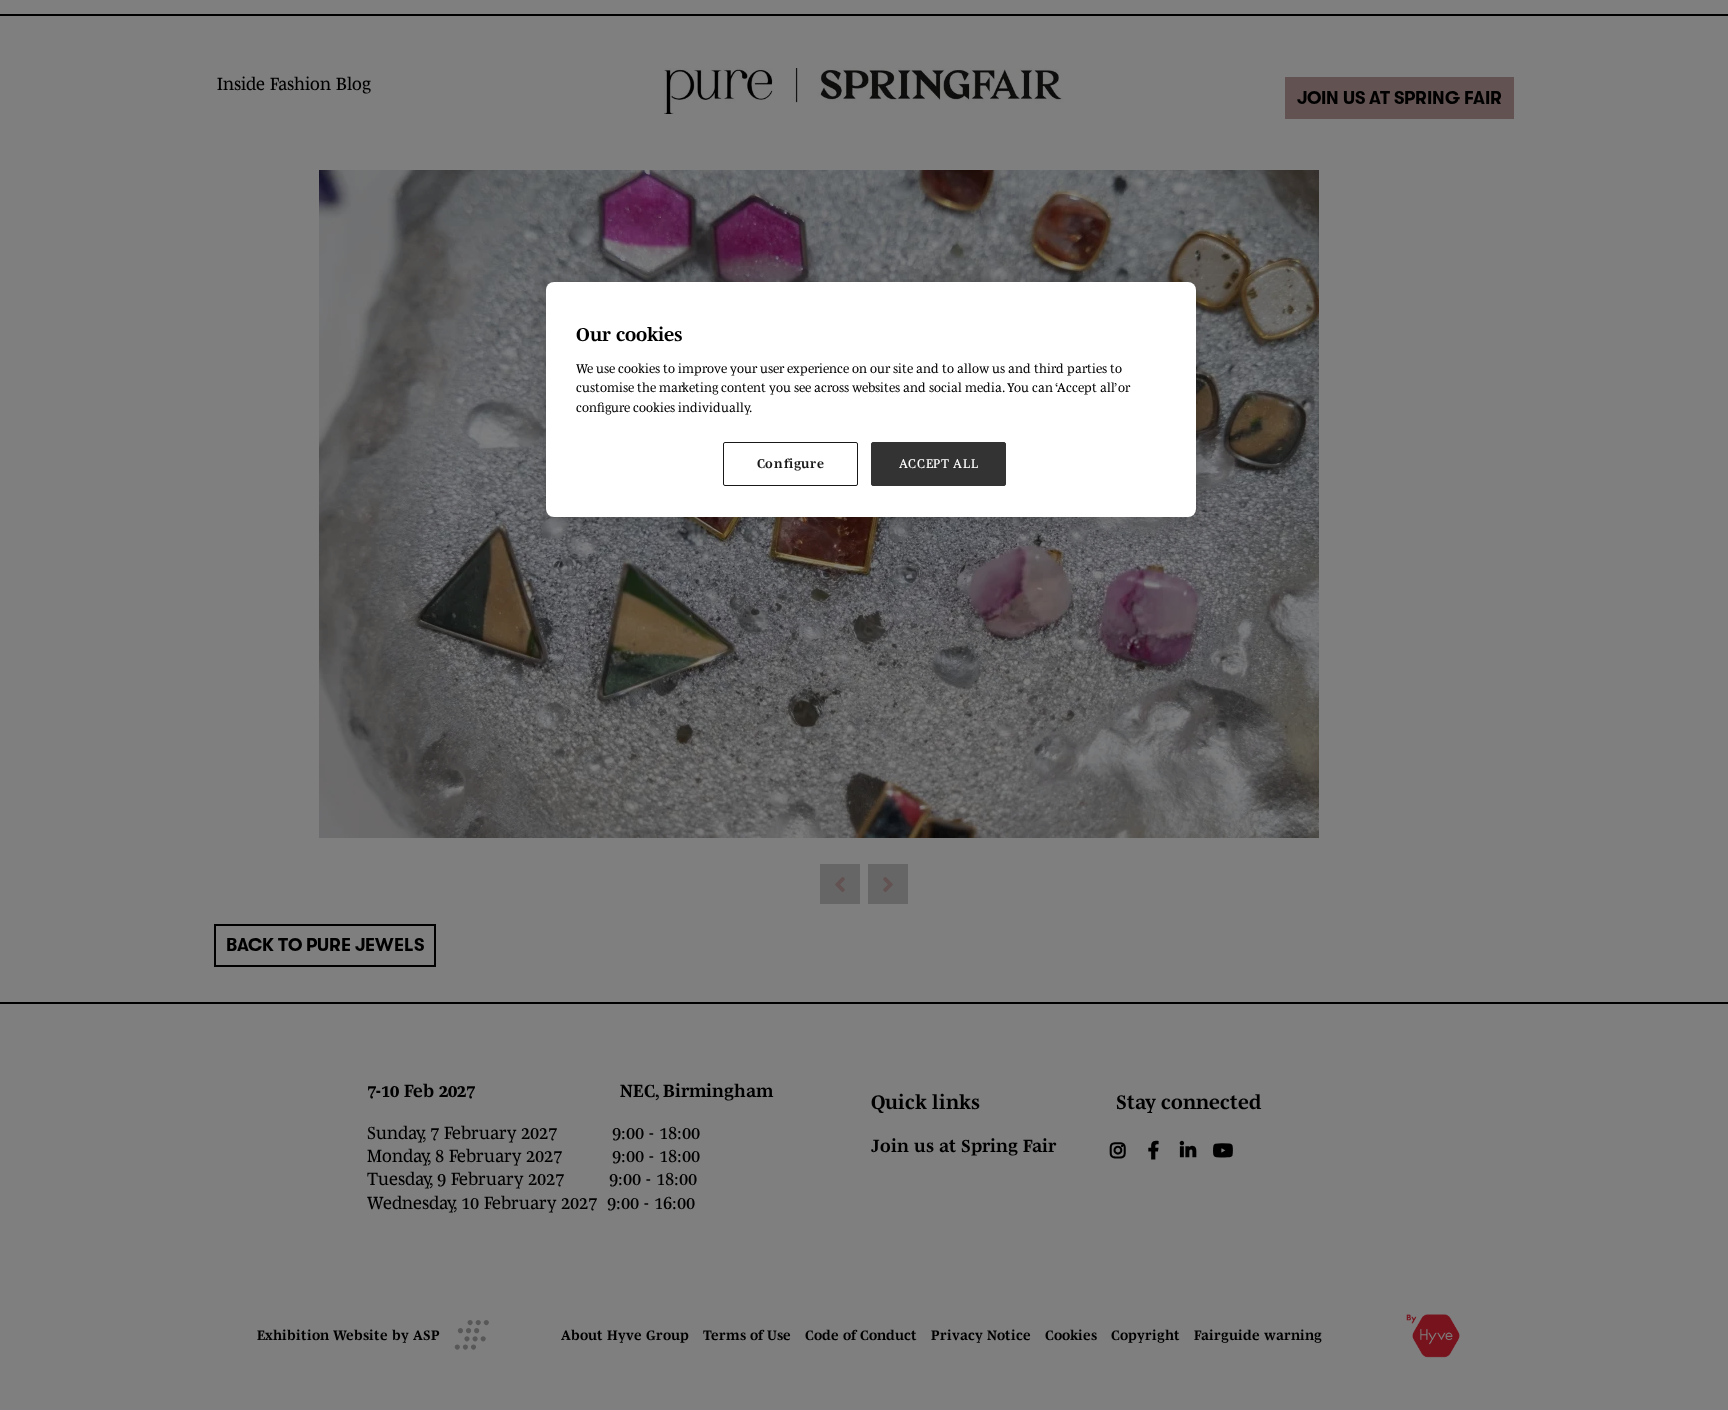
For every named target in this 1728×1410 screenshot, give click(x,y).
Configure (791, 463)
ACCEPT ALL (939, 463)
